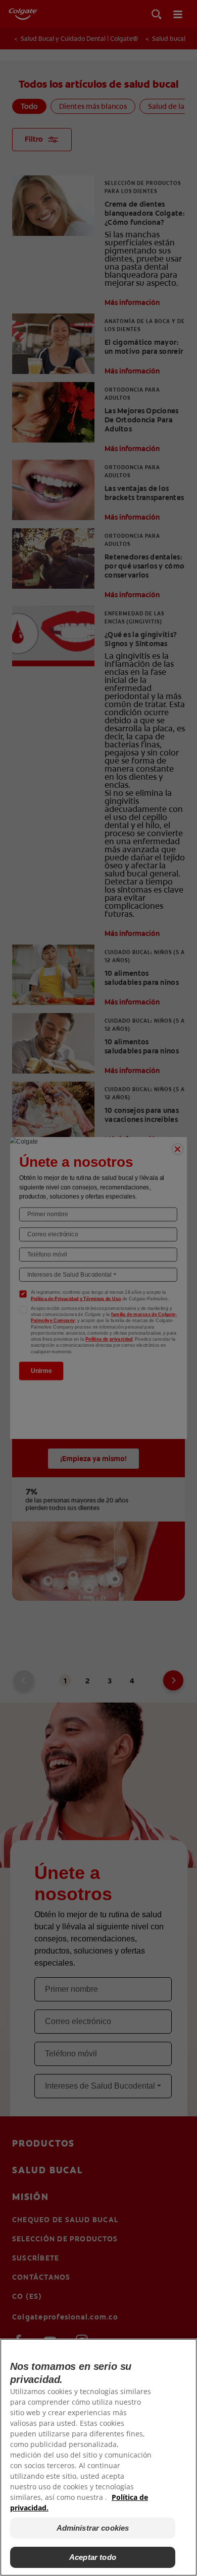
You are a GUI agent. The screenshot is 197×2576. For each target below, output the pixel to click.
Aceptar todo (93, 2557)
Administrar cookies (93, 2528)
